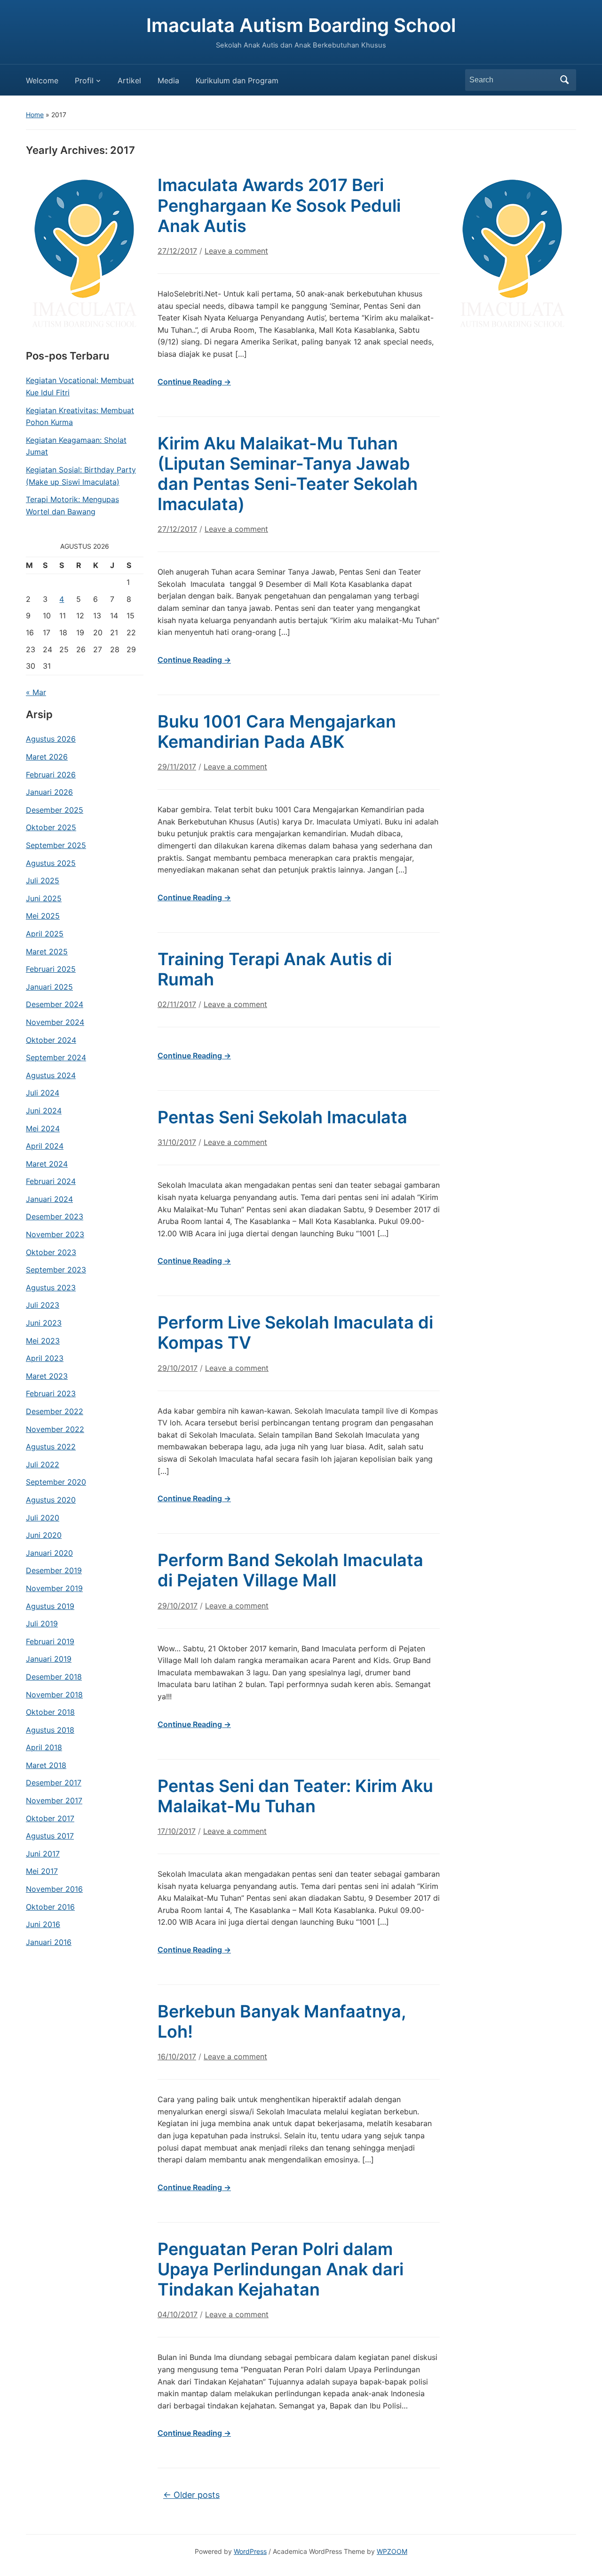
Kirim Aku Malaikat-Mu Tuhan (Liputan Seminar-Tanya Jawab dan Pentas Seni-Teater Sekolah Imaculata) (288, 474)
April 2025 (45, 934)
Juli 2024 (43, 1093)
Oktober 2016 (50, 1907)
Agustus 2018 (50, 1730)
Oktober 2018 (50, 1712)
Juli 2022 (43, 1464)
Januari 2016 (49, 1942)
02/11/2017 (177, 1004)
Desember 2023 (55, 1216)
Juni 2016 (43, 1924)
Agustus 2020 (51, 1500)
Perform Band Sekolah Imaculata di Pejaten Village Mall (290, 1570)
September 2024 (56, 1057)
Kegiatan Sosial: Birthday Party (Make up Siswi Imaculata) (81, 476)
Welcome (42, 80)
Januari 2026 (49, 792)
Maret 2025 (47, 952)
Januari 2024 (49, 1199)
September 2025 (56, 845)
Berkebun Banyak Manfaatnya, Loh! (282, 2021)
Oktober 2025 (51, 827)
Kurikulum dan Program (237, 80)
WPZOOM (392, 2551)
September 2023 (56, 1270)
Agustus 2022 (51, 1447)
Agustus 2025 (51, 863)
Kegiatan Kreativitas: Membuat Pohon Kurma (80, 416)
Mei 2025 (43, 916)
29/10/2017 (178, 1368)
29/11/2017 (177, 767)
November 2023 (55, 1234)
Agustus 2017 (50, 1836)
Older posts (191, 2495)
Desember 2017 (54, 1783)
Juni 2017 (43, 1854)
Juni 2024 (44, 1111)
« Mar (36, 692)
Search (564, 80)
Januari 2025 (49, 987)
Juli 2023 (43, 1305)
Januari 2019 (49, 1659)
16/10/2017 (177, 2056)
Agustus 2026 (51, 739)
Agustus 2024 (51, 1075)
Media (168, 80)
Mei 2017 (42, 1871)
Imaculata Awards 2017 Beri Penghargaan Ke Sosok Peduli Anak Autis (279, 205)
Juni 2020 (44, 1535)
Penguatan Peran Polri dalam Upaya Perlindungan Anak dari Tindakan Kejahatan (281, 2269)
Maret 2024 (47, 1164)
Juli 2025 (43, 880)
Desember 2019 (54, 1570)
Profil (84, 80)
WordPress (250, 2551)
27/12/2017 (177, 251)
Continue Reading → (194, 382)
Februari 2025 (51, 969)
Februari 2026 (51, 775)
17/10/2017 (177, 1831)
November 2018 (54, 1695)
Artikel (129, 80)
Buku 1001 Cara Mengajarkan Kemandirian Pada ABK (277, 732)
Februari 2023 (51, 1393)
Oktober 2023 (51, 1252)
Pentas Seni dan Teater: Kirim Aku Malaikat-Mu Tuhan (295, 1796)
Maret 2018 (46, 1765)
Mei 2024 (43, 1128)
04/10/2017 (178, 2314)
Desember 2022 (55, 1411)
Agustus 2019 (50, 1606)
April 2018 (44, 1747)
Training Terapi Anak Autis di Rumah (275, 969)
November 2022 (55, 1429)
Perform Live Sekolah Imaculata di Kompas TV (295, 1332)
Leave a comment (236, 251)
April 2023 (45, 1358)
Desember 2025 (55, 810)
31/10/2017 (177, 1142)
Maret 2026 (47, 757)
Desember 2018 (54, 1677)
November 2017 (54, 1800)
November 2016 (54, 1889)
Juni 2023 (44, 1323)
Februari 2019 (50, 1641)
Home (35, 115)
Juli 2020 (43, 1518)
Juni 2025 (44, 898)
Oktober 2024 (51, 1040)
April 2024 (45, 1146)
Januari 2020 (49, 1553)
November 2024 (55, 1022)
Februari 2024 (51, 1181)
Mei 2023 (43, 1341)
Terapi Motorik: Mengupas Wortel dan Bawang (72, 505)
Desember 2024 (55, 1004)
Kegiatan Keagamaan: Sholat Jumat (76, 446)
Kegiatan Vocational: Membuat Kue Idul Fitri (80, 386)
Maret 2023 (47, 1376)
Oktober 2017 (50, 1818)
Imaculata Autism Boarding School (301, 25)
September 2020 (56, 1482)
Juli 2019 (42, 1624)
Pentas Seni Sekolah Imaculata (282, 1117)
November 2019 (54, 1588)
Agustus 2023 (51, 1288)
